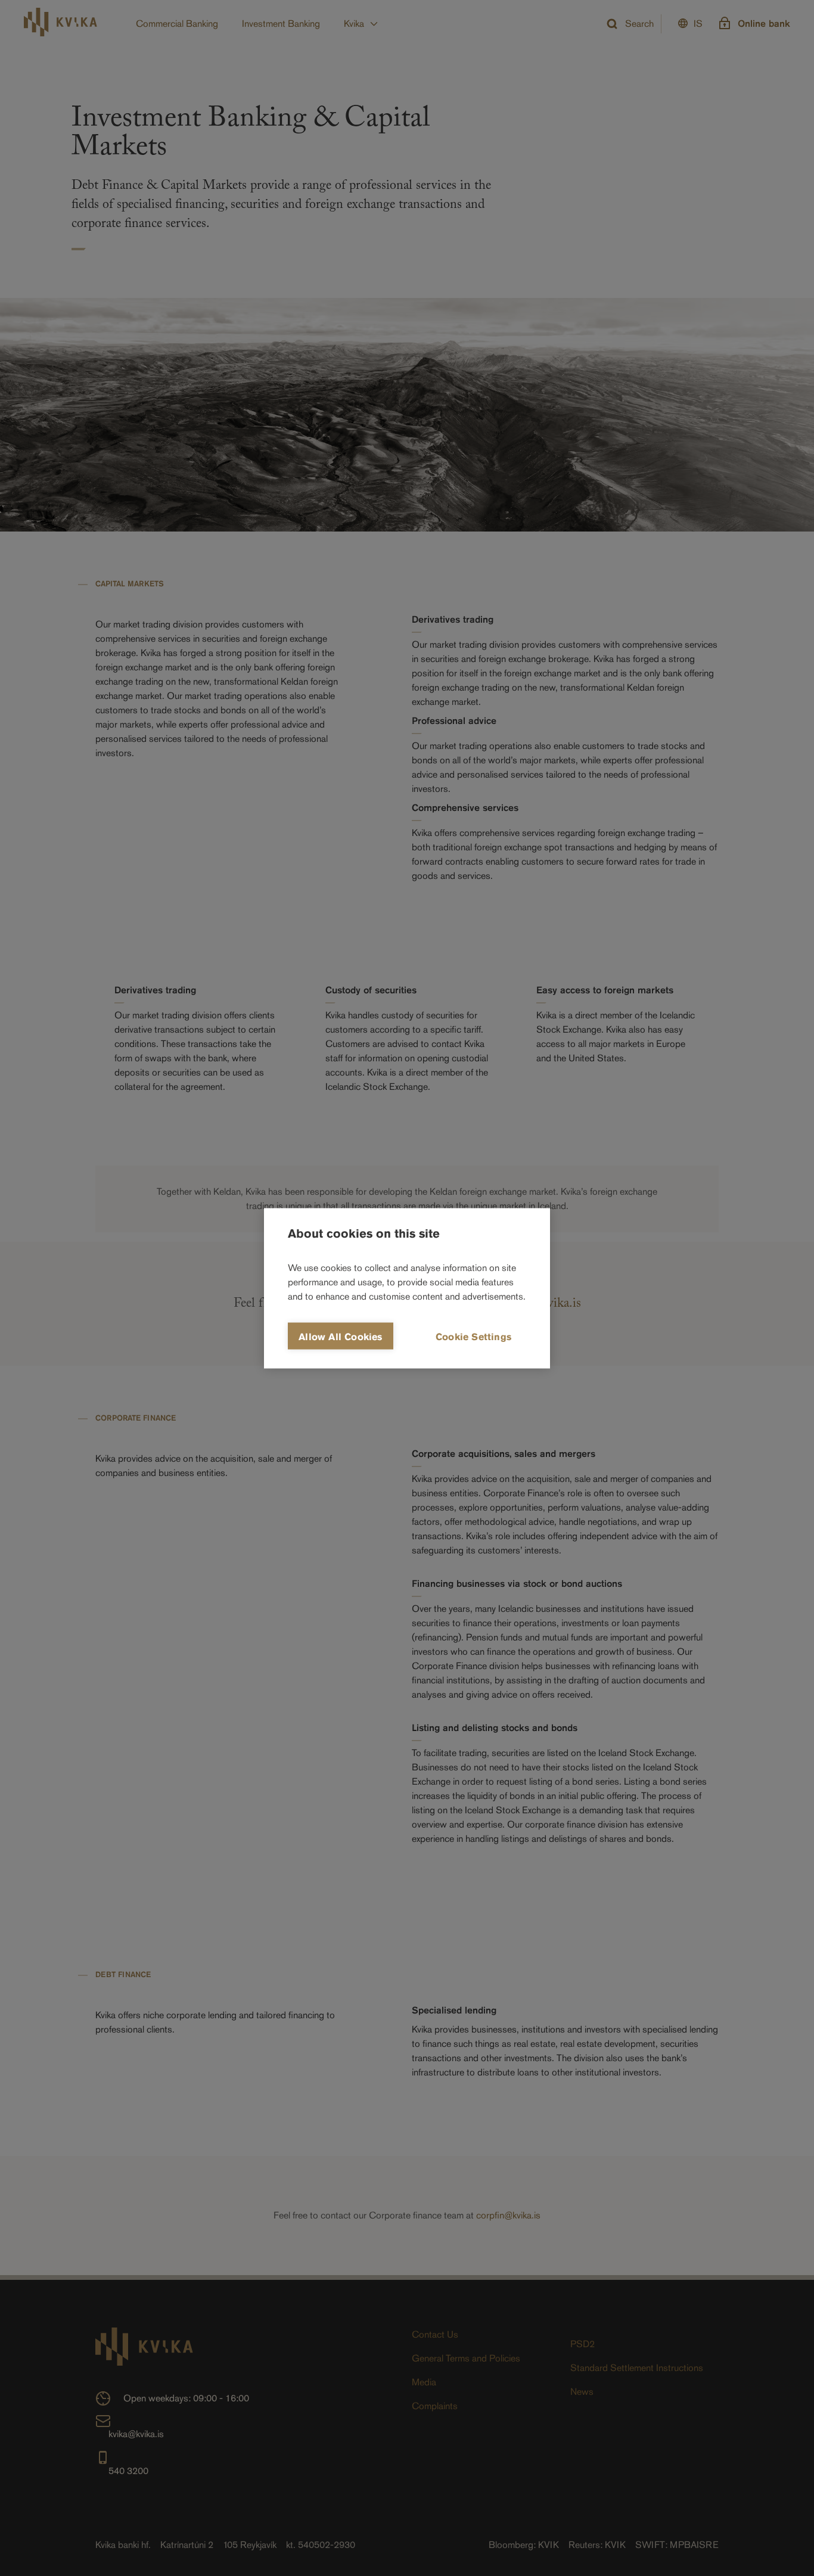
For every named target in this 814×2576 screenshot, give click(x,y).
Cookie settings (473, 1336)
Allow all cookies (340, 1336)
